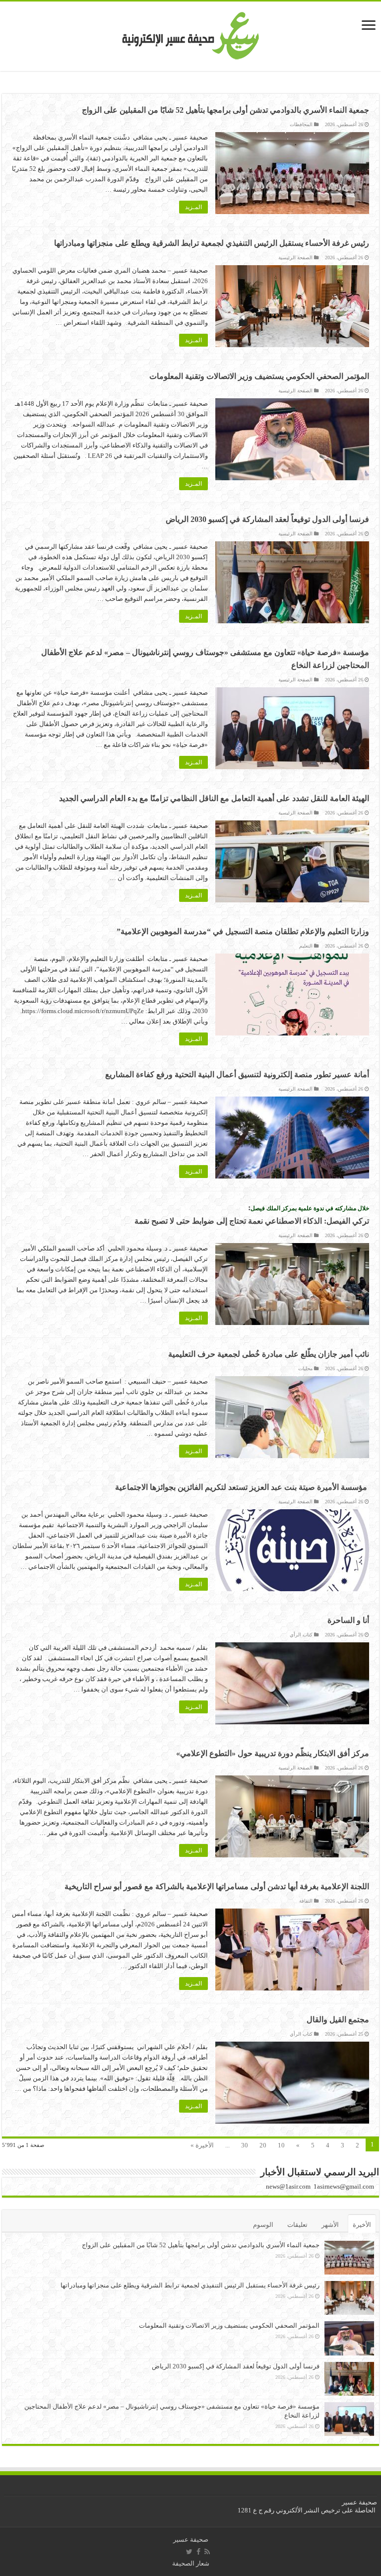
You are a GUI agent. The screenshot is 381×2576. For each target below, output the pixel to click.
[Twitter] (189, 2552)
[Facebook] (198, 2552)
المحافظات (301, 124)
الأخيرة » (202, 2145)
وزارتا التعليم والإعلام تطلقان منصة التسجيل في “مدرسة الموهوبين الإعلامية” (243, 931)
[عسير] (191, 34)
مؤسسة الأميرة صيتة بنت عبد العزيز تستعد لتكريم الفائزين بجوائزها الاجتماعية (242, 1487)
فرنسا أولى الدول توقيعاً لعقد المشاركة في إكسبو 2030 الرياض (267, 519)
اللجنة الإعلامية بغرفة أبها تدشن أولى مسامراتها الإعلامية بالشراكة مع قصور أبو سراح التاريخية (217, 1886)
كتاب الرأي (301, 1635)
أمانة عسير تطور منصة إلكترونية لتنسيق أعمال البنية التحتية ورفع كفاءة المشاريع (237, 1074)
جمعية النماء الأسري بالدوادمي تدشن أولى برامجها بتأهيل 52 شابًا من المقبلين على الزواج (225, 110)
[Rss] (207, 2552)
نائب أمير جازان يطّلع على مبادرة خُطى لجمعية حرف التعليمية (269, 1354)
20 (263, 2145)
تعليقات (297, 2225)
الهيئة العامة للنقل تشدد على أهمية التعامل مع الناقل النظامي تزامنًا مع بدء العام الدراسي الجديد (214, 798)
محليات (305, 1368)
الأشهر (330, 2225)
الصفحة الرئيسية (295, 258)
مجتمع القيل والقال (338, 2020)
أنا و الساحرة (348, 1620)
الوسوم (263, 2225)
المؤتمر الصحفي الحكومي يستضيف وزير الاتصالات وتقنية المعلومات (259, 376)
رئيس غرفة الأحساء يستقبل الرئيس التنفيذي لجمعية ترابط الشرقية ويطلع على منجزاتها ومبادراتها (212, 243)
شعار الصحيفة (191, 2563)
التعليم (306, 946)
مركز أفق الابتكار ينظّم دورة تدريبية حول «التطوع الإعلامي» (273, 1753)
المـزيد (193, 207)
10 (281, 2145)
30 (245, 2145)
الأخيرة (362, 2225)
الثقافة (306, 1901)
